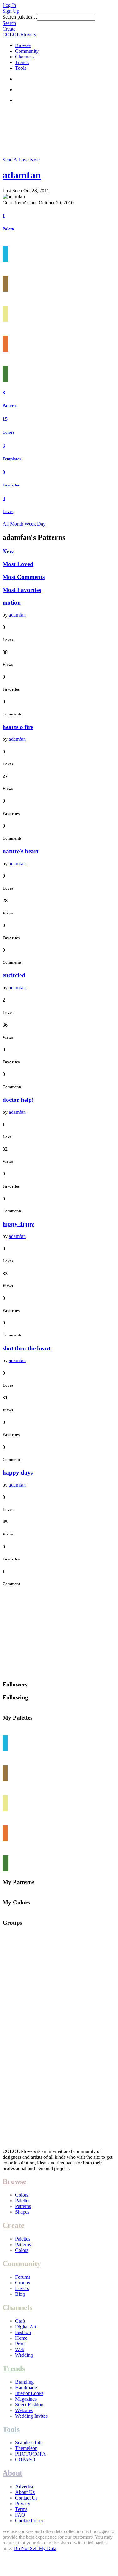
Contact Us (26, 2498)
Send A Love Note (21, 160)
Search (9, 23)
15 (5, 419)
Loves (8, 512)
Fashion (23, 2332)
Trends (22, 62)
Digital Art (26, 2327)
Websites (24, 2410)
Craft (20, 2321)
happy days (18, 1472)
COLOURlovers (19, 35)
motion (12, 603)
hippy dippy (18, 1224)
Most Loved (18, 564)
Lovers (22, 2288)
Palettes (23, 2201)
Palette (9, 229)
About (12, 2473)
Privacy (23, 2504)
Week (30, 524)
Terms (21, 2509)
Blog (20, 2294)
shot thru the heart (27, 1348)
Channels (24, 57)
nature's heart (20, 851)
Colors (8, 432)
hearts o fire (18, 727)
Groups (22, 2283)
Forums (23, 2277)
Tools (21, 68)
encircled (14, 975)
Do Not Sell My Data (35, 2548)
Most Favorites (22, 590)
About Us (25, 2492)
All (6, 524)
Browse (23, 45)
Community (27, 51)
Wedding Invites (31, 2416)
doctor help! (18, 1100)
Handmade (26, 2388)
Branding (24, 2382)
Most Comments (24, 577)
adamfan (22, 175)
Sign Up (11, 11)
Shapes (22, 2212)
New (8, 551)
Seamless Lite (29, 2443)
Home (21, 2338)
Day (41, 524)
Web (20, 2349)
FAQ (20, 2515)
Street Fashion (29, 2405)
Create (9, 29)
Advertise (25, 2486)
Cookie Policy (29, 2521)
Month (17, 524)
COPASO (25, 2460)
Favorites (11, 485)
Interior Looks (29, 2393)
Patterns (10, 405)
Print (20, 2344)
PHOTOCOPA (31, 2454)
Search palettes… (20, 17)
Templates (12, 459)
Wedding (24, 2355)
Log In (9, 5)
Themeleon (26, 2448)
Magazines (26, 2399)
